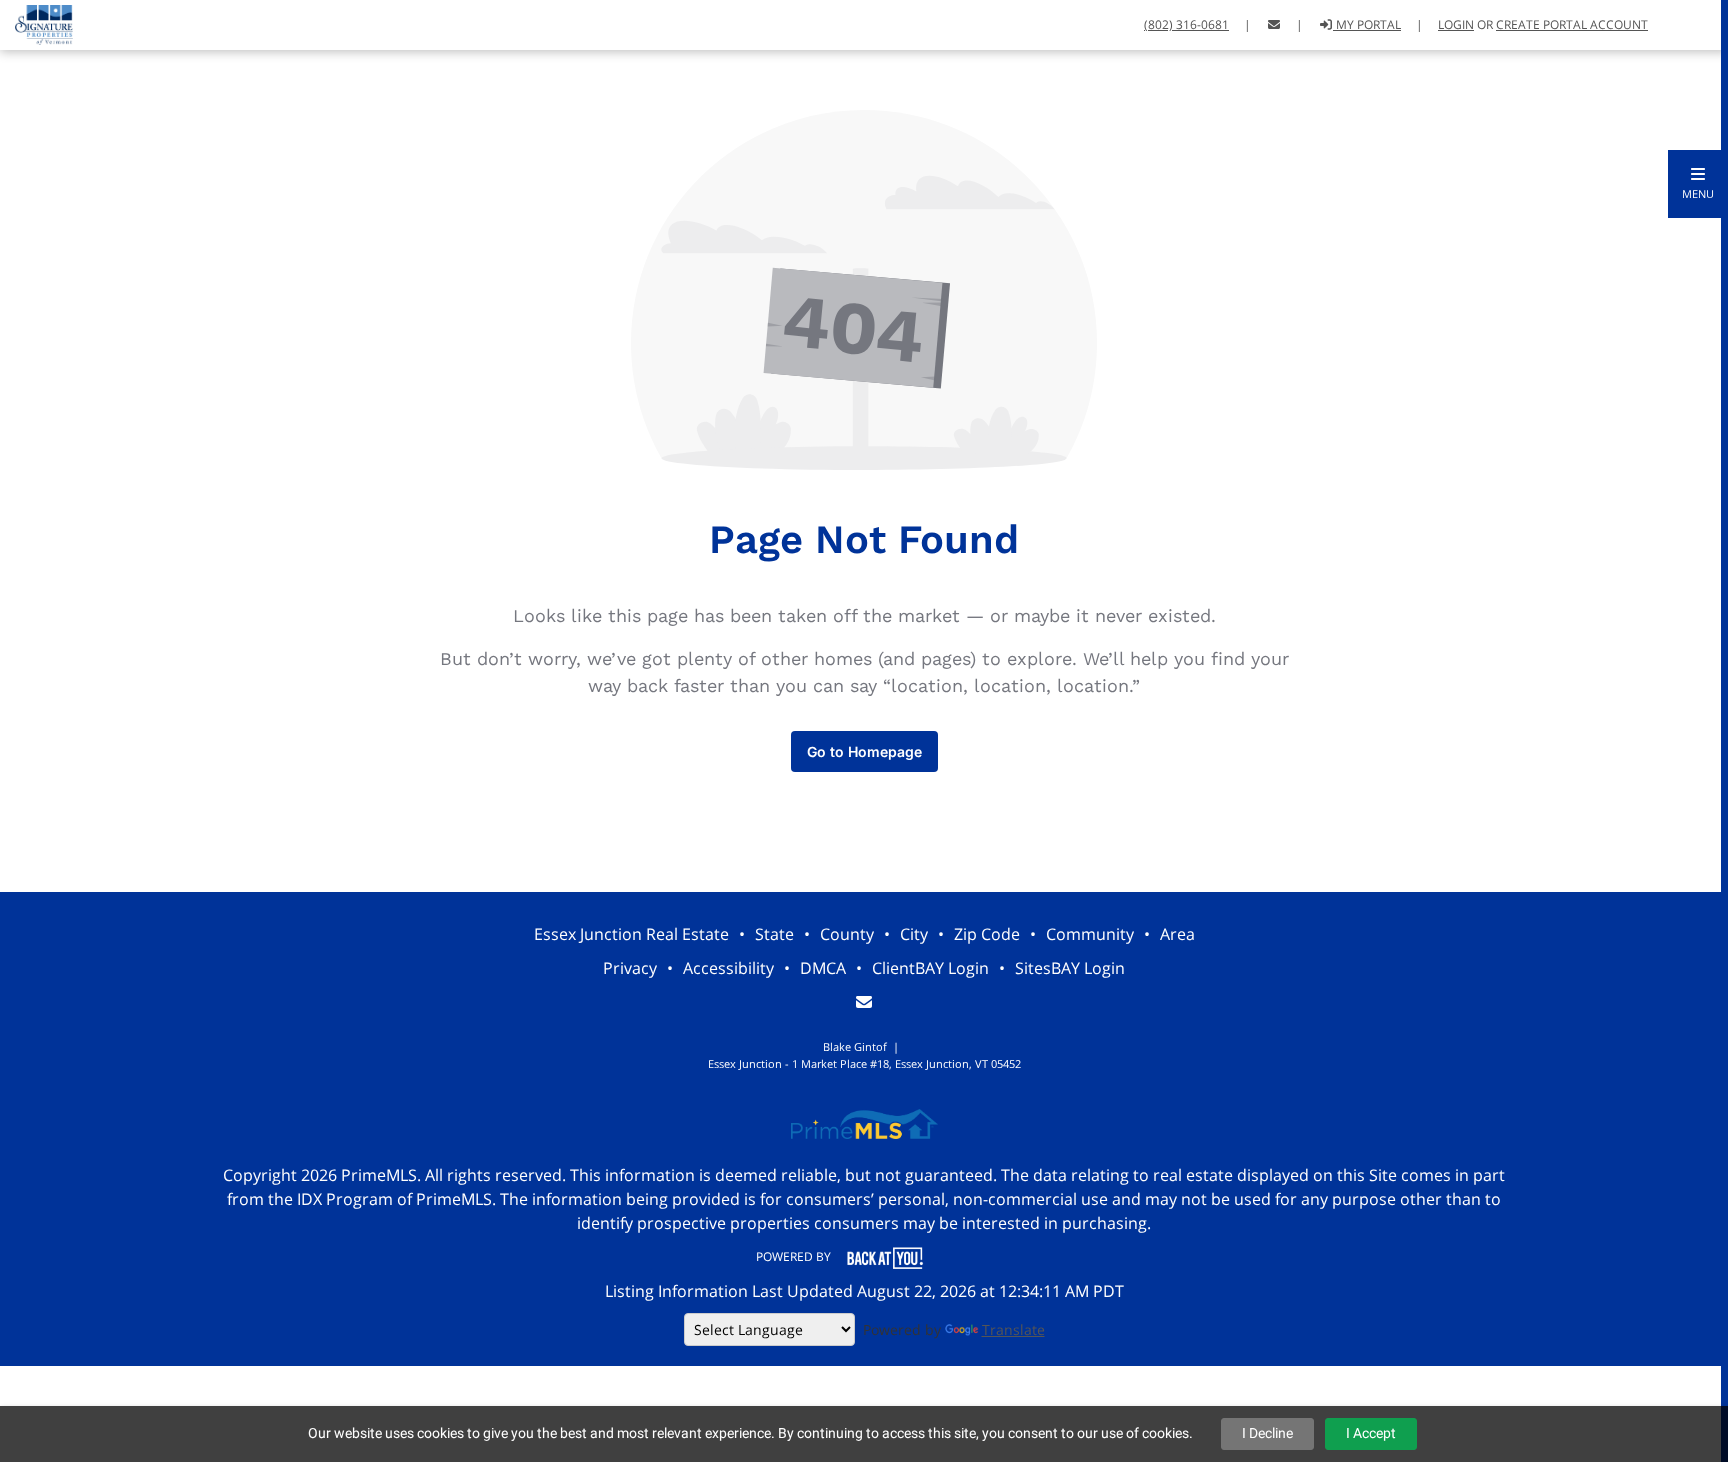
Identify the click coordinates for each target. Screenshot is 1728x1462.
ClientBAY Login (930, 968)
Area (1177, 934)
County (847, 934)
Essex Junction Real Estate (631, 934)
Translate (1013, 1329)
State (774, 934)
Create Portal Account (1572, 24)
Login (1456, 24)
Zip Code (987, 934)
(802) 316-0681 (1186, 24)
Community (1090, 934)
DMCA (823, 968)
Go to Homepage (864, 751)
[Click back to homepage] (36, 22)
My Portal (1367, 24)
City (914, 934)
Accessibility (728, 968)
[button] (1698, 184)
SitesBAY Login (1070, 968)
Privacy (630, 968)
